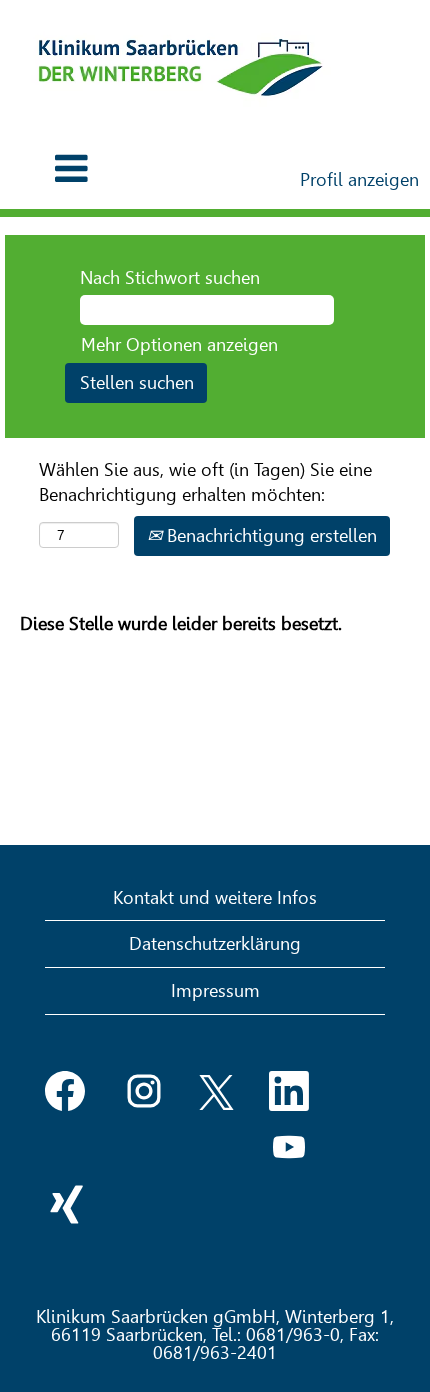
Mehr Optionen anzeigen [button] (179, 344)
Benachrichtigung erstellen (269, 535)
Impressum (215, 990)
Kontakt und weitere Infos (215, 897)
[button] (71, 169)
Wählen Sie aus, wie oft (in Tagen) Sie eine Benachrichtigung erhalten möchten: (205, 482)
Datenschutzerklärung (215, 943)
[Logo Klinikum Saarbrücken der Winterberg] (181, 67)
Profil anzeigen (359, 179)
